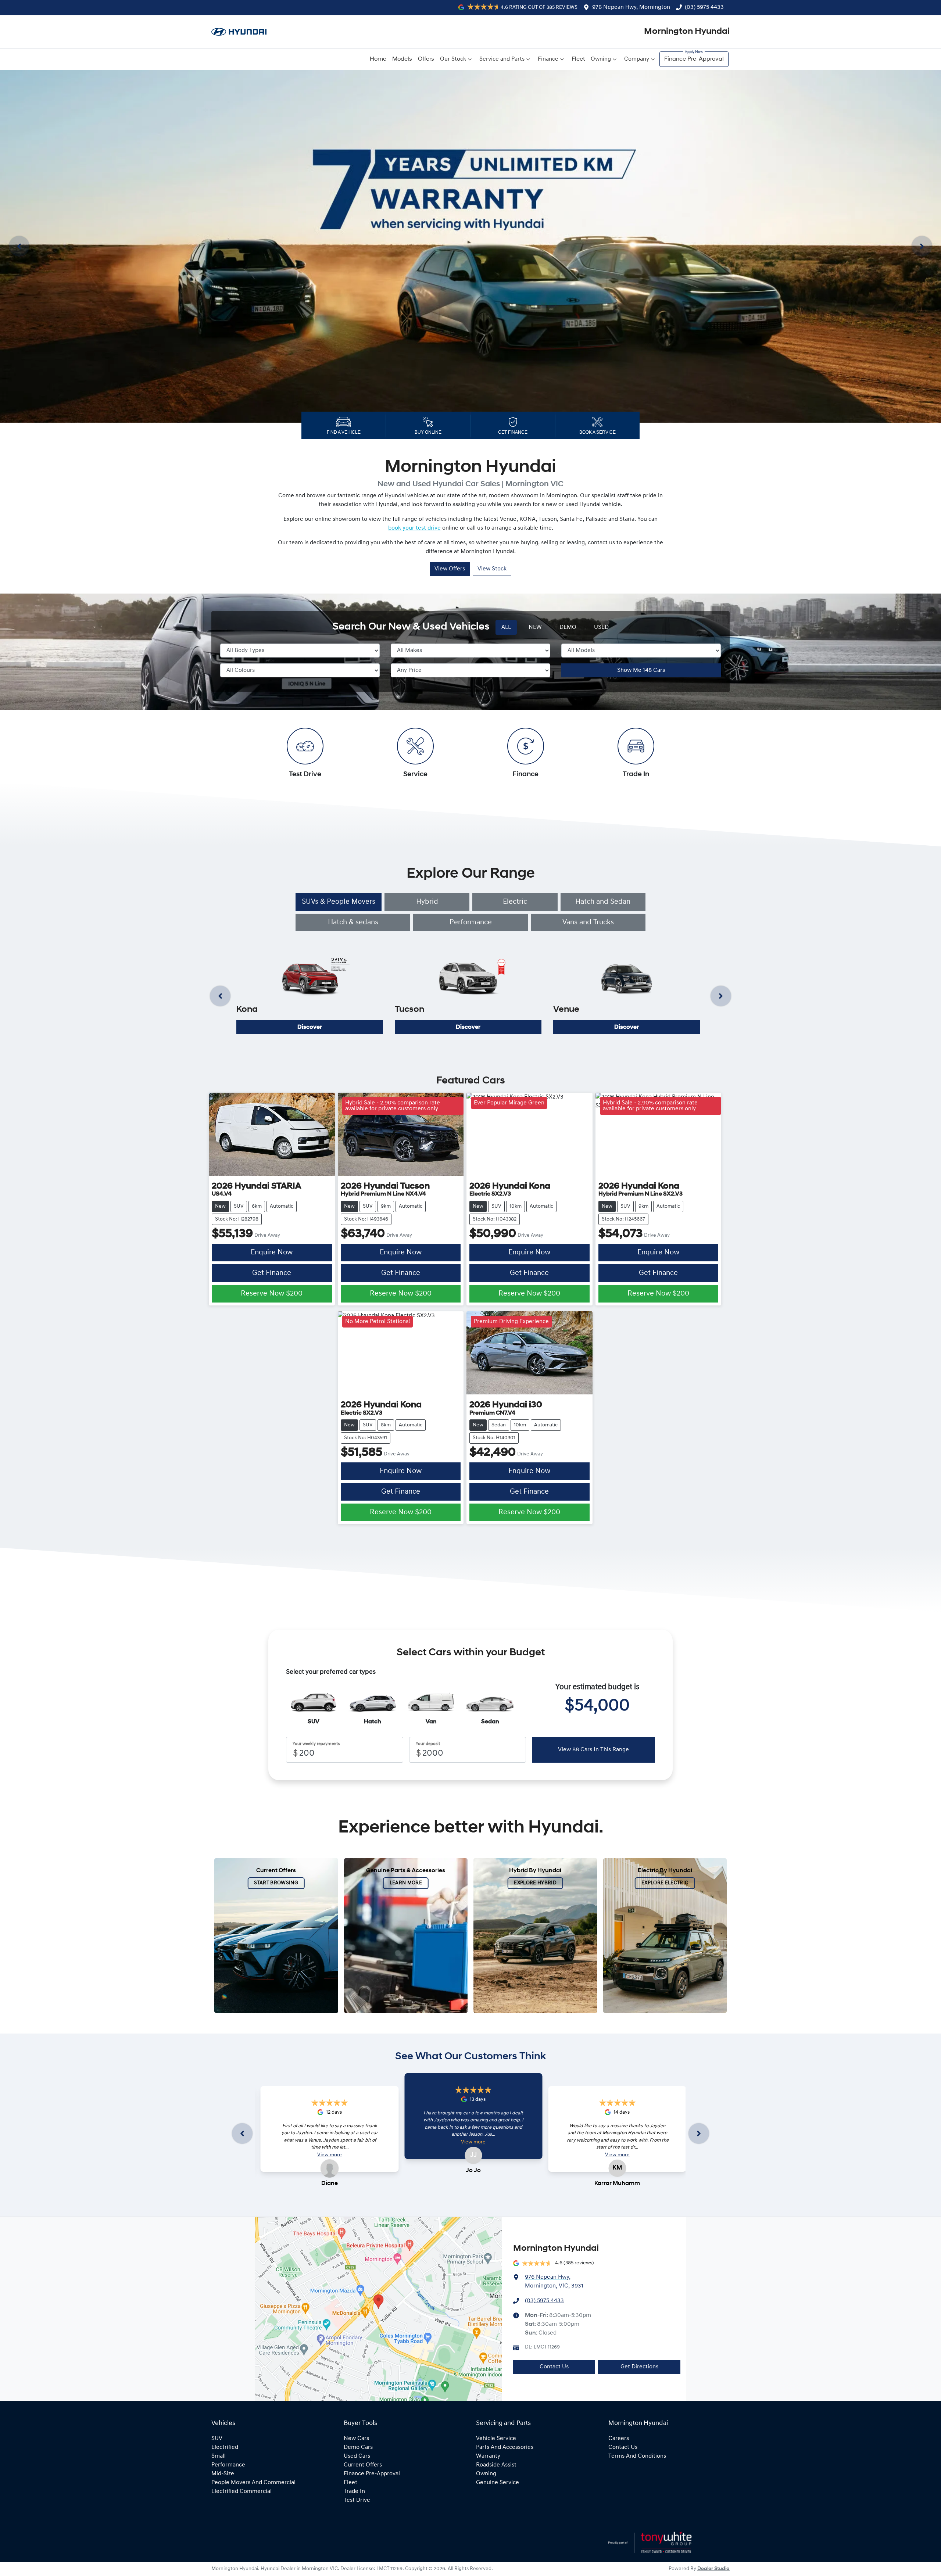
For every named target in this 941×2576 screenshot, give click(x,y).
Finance (548, 59)
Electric (515, 902)
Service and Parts (502, 59)
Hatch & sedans (353, 922)
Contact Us (554, 2367)
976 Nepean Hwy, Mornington (631, 7)
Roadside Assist (496, 2465)
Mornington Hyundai (687, 32)
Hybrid (427, 902)
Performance (471, 922)
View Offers (450, 569)
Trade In (354, 2491)
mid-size (223, 2474)
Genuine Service (498, 2483)
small (219, 2456)
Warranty (488, 2456)
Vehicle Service (496, 2439)
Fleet (578, 59)
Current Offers (363, 2465)
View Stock (492, 569)
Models (402, 59)
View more (330, 2155)
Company (637, 59)
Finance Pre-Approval (694, 59)
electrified (225, 2447)
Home (378, 59)
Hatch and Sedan (603, 902)
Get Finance (272, 1273)
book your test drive (414, 528)
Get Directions (639, 2367)
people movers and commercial (253, 2483)
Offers (426, 59)
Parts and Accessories (505, 2447)
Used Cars (357, 2456)
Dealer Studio (713, 2569)
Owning (601, 59)
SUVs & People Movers (339, 902)
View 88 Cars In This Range (593, 1750)
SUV (217, 2439)
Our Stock (453, 59)
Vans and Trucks (588, 922)
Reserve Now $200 (272, 1294)
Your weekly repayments (316, 1744)
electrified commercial (241, 2491)
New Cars (356, 2439)
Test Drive (357, 2500)
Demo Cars (358, 2447)
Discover (310, 1027)
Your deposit (428, 1744)
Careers (619, 2439)
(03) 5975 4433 (704, 7)
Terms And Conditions (637, 2456)
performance (228, 2465)
